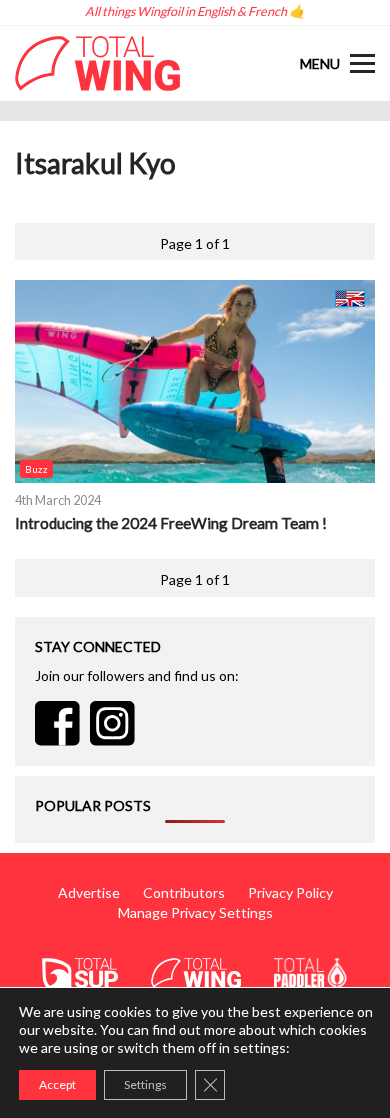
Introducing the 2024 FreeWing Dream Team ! (171, 523)
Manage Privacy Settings (195, 912)
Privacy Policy (290, 892)
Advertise (89, 892)
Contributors (184, 892)
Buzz (36, 469)
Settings (145, 1084)
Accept (57, 1084)
